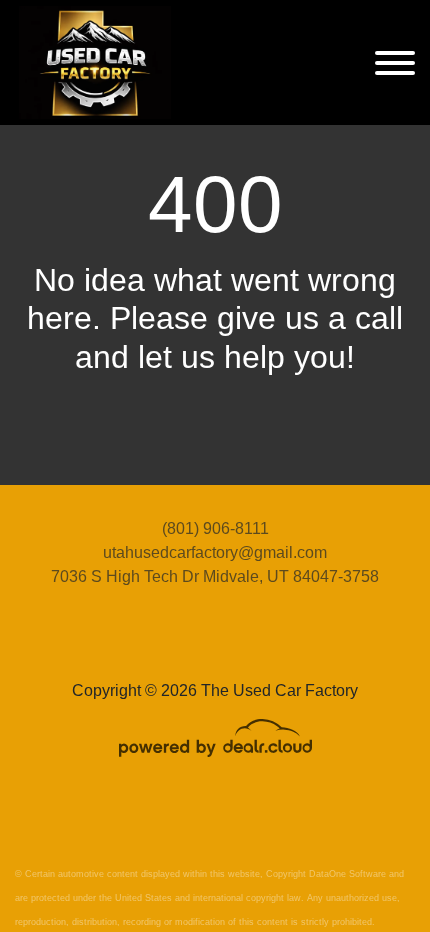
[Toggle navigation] (395, 62)
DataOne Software (347, 874)
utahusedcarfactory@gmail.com (215, 552)
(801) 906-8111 (215, 528)
